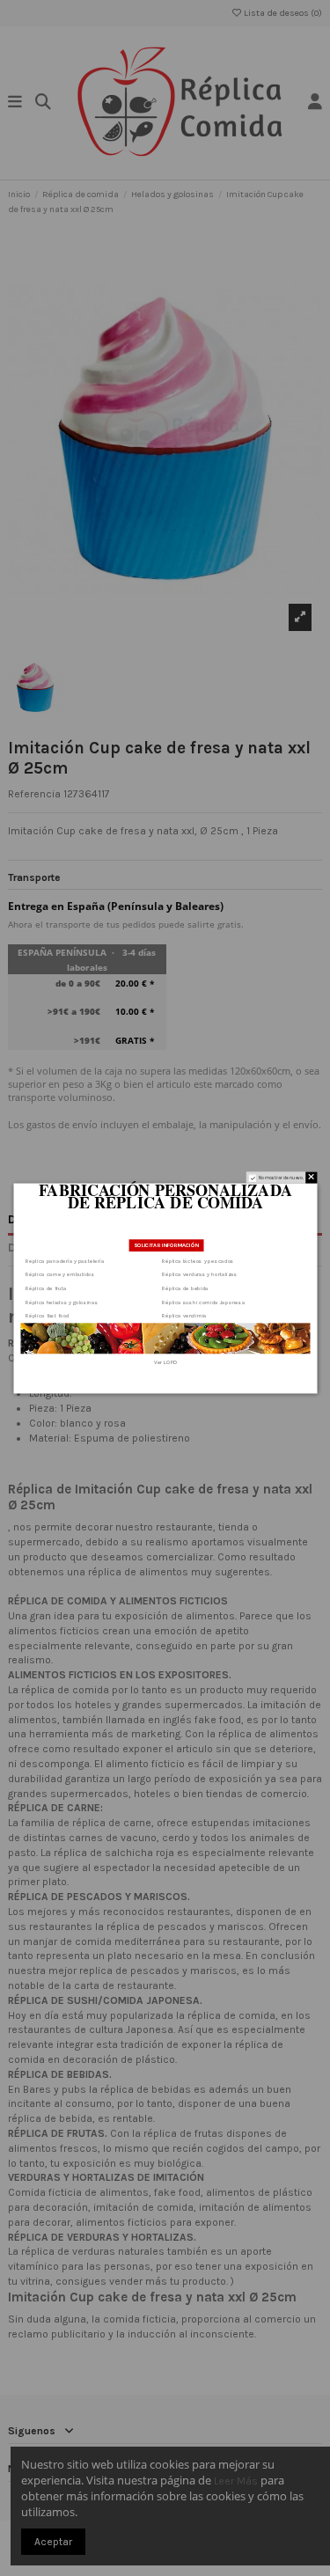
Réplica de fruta (46, 1288)
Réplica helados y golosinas (62, 1301)
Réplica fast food (48, 1315)
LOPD (170, 1362)
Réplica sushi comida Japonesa (203, 1301)
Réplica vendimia (184, 1315)
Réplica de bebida (185, 1288)
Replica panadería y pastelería (65, 1260)
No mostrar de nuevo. (280, 1178)
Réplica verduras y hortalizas (199, 1274)
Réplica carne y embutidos (60, 1274)
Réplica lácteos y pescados (198, 1260)
